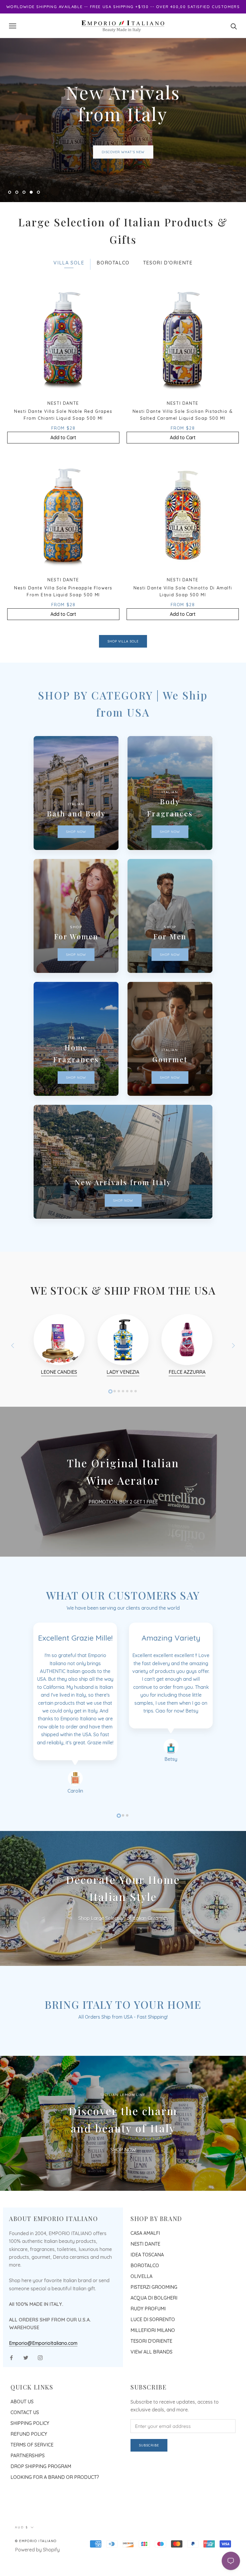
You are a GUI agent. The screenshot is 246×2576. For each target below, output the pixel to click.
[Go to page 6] (131, 1420)
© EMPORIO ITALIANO (36, 2570)
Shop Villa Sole (123, 670)
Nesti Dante (145, 2272)
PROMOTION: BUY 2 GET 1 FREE (123, 1530)
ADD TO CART (123, 166)
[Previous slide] (13, 1374)
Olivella (141, 2305)
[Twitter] (26, 2386)
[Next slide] (233, 1374)
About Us (22, 2430)
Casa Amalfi (145, 2261)
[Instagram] (40, 2386)
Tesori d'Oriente (151, 2369)
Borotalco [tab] (113, 291)
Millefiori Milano (153, 2359)
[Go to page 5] (127, 1420)
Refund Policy (29, 2463)
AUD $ (22, 2556)
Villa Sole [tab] (69, 291)
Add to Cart (63, 466)
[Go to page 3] (119, 1420)
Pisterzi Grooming (154, 2315)
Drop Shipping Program (41, 2495)
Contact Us (25, 2441)
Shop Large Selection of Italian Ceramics (123, 1947)
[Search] (234, 26)
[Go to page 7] (136, 1420)
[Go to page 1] (110, 1420)
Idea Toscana (147, 2283)
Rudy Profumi (148, 2337)
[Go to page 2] (115, 1420)
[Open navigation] (13, 26)
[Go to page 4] (123, 1420)
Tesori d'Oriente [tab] (168, 291)
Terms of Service (32, 2473)
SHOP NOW (123, 2178)
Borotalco (145, 2294)
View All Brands (151, 2380)
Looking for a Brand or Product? (55, 2506)
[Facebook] (11, 2386)
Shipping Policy (30, 2452)
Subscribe (149, 2474)
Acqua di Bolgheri (154, 2326)
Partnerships (28, 2484)
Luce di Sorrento (153, 2348)
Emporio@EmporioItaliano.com (43, 2372)
